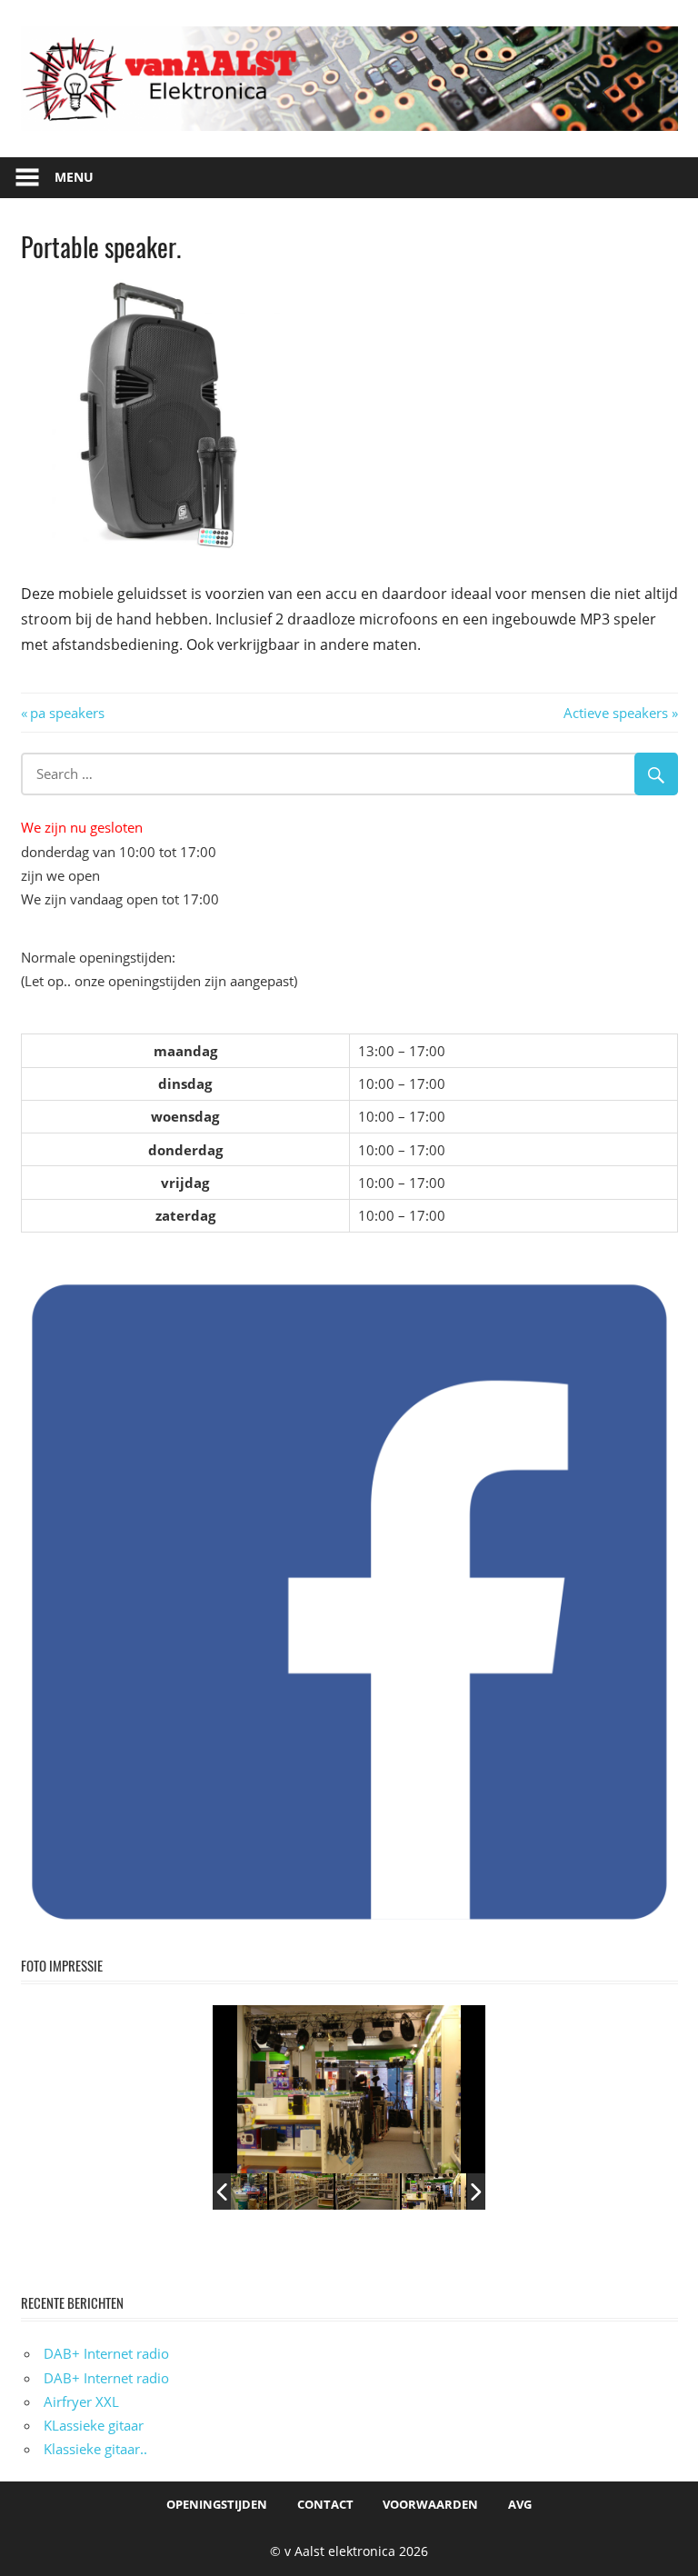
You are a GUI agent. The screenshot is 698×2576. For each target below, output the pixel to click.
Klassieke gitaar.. (95, 2449)
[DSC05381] (434, 2191)
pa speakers (67, 713)
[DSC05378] (368, 2191)
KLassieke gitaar (94, 2425)
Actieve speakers (616, 713)
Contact (325, 2504)
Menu (74, 177)
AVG (520, 2504)
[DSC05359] (235, 2191)
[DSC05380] (301, 2191)
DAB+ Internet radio (106, 2353)
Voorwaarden (430, 2504)
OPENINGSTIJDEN (217, 2504)
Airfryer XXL (81, 2401)
